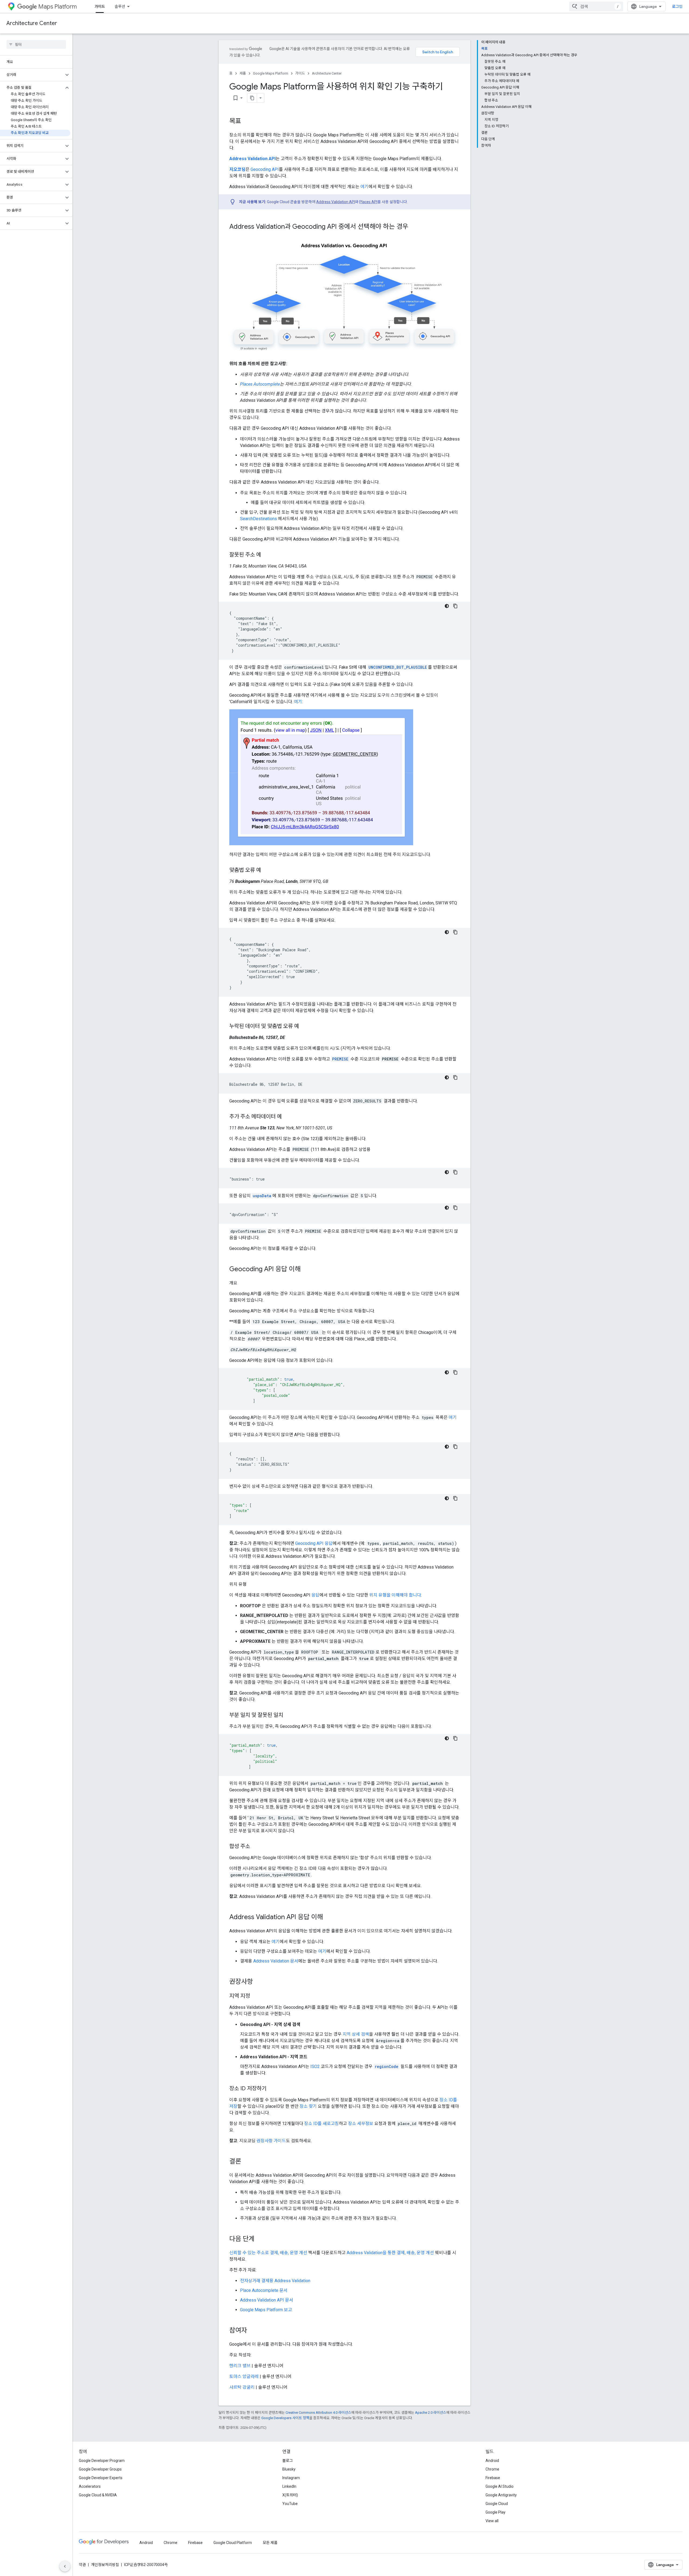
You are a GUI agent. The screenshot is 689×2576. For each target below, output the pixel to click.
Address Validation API (252, 159)
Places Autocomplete (260, 384)
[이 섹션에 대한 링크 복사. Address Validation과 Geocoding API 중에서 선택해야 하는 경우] (414, 227)
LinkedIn (289, 2486)
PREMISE (340, 1059)
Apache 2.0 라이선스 (431, 2413)
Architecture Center (32, 23)
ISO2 (315, 2066)
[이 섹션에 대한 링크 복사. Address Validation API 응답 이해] (328, 1918)
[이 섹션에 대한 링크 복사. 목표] (247, 122)
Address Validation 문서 (276, 1961)
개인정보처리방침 (105, 2565)
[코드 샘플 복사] (455, 606)
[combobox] (596, 6)
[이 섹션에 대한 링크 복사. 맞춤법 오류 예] (266, 871)
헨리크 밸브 (240, 2366)
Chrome (492, 2469)
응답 (315, 1595)
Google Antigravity (501, 2495)
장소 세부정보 (361, 2124)
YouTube (290, 2504)
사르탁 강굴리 (242, 2387)
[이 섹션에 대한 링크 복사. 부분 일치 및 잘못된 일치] (289, 1715)
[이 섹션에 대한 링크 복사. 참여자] (252, 2331)
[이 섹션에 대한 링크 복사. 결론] (247, 2162)
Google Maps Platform (271, 73)
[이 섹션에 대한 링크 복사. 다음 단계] (260, 2239)
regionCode (386, 2066)
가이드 (100, 6)
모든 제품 (270, 2543)
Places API (368, 202)
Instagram (291, 2478)
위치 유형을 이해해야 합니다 (395, 1595)
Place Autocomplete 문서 (264, 2290)
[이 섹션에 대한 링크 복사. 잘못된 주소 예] (266, 555)
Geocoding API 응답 (314, 1543)
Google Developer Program (102, 2461)
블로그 (288, 2461)
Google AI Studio (500, 2486)
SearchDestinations (259, 519)
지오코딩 (237, 169)
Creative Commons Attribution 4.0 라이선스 (318, 2413)
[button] (32, 75)
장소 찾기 (308, 2106)
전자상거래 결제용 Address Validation (275, 2281)
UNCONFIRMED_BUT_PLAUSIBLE (398, 667)
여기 (364, 187)
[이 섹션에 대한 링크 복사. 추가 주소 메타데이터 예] (287, 1117)
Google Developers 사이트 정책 (285, 2418)
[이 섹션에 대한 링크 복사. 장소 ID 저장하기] (272, 2089)
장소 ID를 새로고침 (321, 2124)
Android (492, 2461)
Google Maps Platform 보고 (266, 2310)
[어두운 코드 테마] (447, 606)
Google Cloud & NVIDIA (98, 2495)
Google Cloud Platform (233, 2543)
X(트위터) (290, 2495)
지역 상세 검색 (356, 2034)
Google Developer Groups (100, 2469)
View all (492, 2521)
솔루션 (120, 6)
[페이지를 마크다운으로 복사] (252, 98)
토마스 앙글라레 (244, 2376)
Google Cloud (497, 2504)
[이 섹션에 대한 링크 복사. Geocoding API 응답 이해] (306, 1270)
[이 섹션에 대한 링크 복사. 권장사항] (258, 1982)
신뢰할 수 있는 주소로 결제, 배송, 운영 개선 (269, 2253)
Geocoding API (265, 169)
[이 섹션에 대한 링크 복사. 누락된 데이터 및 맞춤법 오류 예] (304, 1027)
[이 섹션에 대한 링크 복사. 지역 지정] (255, 1996)
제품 (243, 73)
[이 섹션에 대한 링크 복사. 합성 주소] (255, 1847)
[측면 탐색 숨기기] (65, 2566)
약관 (82, 2565)
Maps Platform (57, 7)
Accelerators (90, 2486)
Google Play (495, 2512)
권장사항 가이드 (271, 2141)
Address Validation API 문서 (267, 2300)
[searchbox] (36, 44)
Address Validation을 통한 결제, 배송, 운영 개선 (391, 2253)
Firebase (493, 2478)
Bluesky (289, 2469)
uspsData (262, 1196)
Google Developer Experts (101, 2478)
